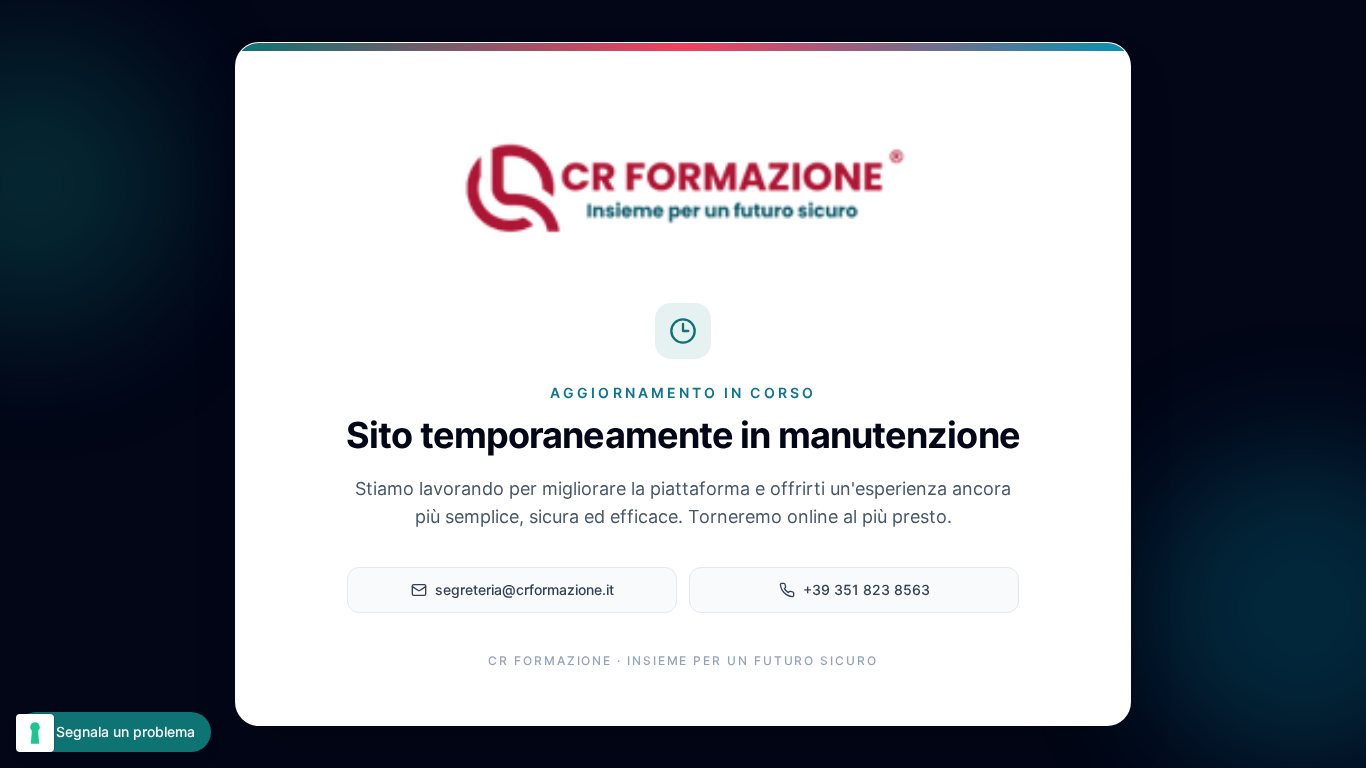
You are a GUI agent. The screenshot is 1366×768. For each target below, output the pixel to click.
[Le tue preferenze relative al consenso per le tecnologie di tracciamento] (35, 733)
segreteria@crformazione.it (524, 589)
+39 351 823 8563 (866, 589)
